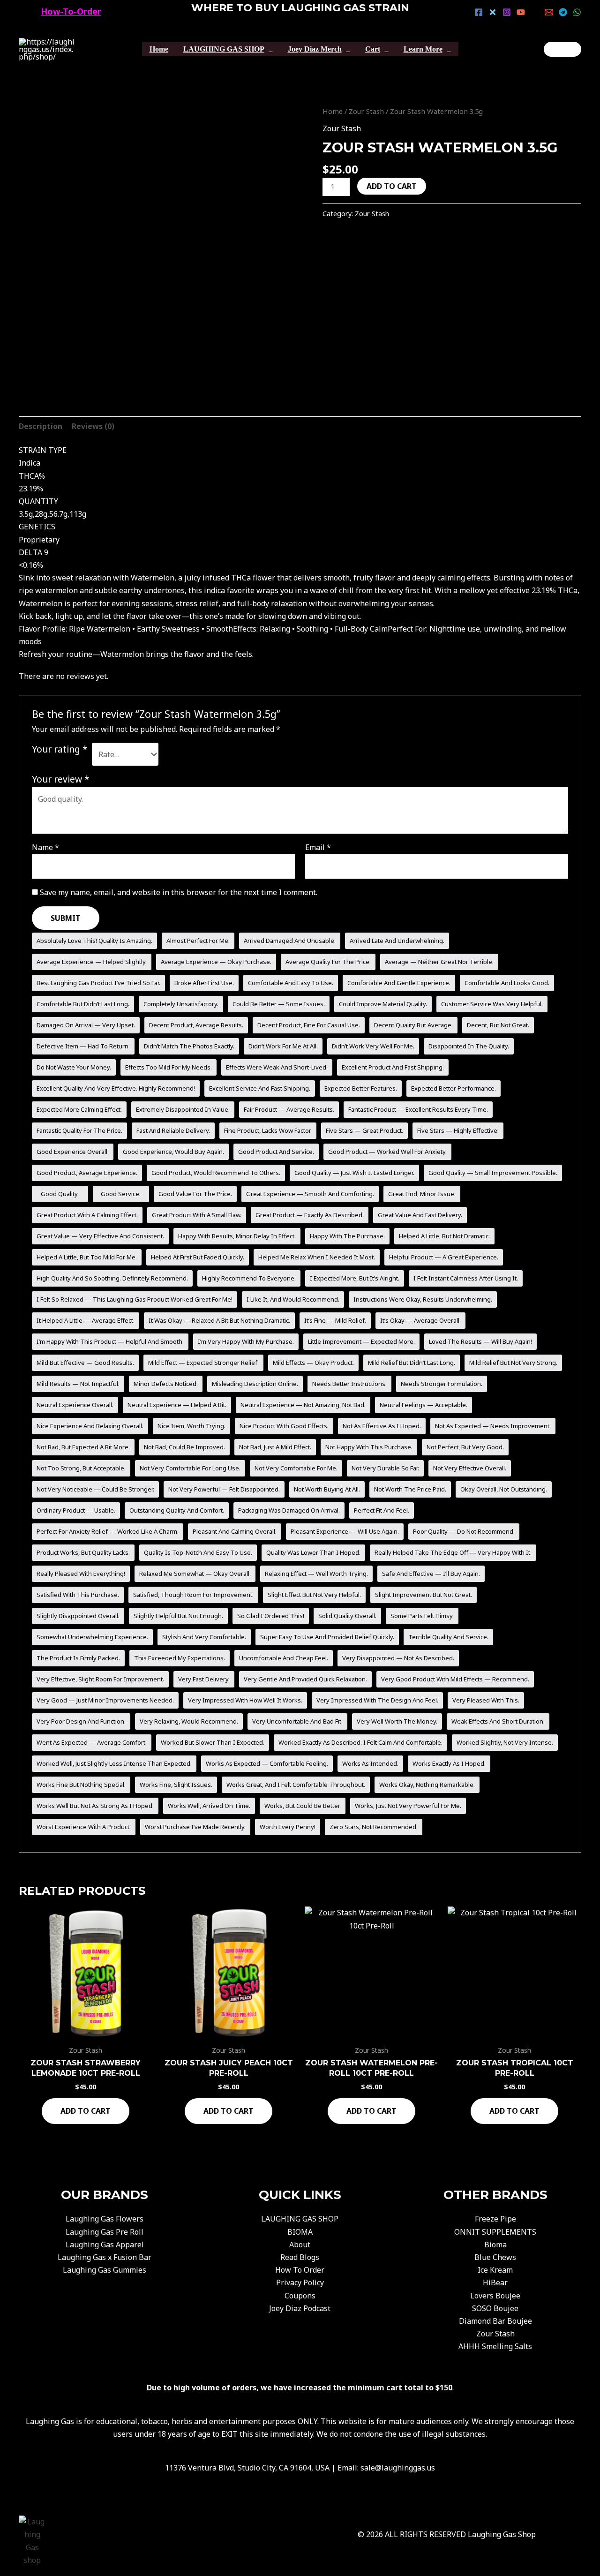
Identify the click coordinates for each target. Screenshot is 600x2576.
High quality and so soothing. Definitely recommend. (112, 1278)
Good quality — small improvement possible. (493, 1173)
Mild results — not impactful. (78, 1384)
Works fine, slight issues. (176, 1785)
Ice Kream (495, 2270)
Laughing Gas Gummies (105, 2270)
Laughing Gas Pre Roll (105, 2232)
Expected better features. (361, 1088)
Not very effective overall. (470, 1468)
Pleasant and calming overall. (235, 1531)
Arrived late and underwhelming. (397, 941)
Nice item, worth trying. (191, 1426)
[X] (493, 12)
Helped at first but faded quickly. (198, 1257)
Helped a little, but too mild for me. (87, 1257)
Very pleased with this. (486, 1700)
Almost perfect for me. (198, 941)
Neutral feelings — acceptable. (424, 1405)
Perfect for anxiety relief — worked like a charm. (108, 1531)
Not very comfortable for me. (296, 1468)
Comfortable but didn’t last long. (83, 1004)
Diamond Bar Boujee (495, 2321)
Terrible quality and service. (448, 1637)
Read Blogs (300, 2257)
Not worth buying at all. (327, 1489)
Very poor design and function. (81, 1721)
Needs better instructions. (349, 1384)
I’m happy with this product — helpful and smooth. (110, 1341)
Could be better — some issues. (279, 1004)
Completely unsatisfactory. (181, 1004)
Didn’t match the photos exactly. (189, 1046)
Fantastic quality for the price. (79, 1130)
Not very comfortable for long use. (190, 1468)
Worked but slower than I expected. (213, 1742)
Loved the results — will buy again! (480, 1341)
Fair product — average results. (289, 1109)
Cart (373, 49)
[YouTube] (521, 12)
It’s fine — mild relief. (335, 1320)
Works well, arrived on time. (209, 1806)
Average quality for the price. (328, 962)
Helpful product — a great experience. (444, 1257)
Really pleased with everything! (81, 1574)
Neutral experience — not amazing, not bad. (303, 1405)
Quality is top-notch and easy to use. (198, 1552)
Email (318, 847)
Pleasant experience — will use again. (345, 1531)
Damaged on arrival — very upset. (86, 1025)
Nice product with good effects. (284, 1426)
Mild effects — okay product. (313, 1363)
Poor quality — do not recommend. (464, 1531)
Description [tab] (41, 426)
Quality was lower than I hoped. (313, 1552)
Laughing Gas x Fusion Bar (105, 2257)
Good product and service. (276, 1152)
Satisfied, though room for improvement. (193, 1595)
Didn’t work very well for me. (373, 1046)
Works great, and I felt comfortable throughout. (296, 1785)
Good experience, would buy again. (173, 1152)
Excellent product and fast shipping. (393, 1067)
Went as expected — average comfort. (92, 1742)
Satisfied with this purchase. (78, 1595)
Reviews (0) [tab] (93, 426)
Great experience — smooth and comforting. (310, 1194)
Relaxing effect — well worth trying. (316, 1574)
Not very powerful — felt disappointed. (224, 1489)
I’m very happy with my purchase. (246, 1341)
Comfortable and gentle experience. (399, 983)
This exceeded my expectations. (180, 1658)
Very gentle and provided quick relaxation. (305, 1679)
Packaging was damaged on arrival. (289, 1510)
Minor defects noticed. (166, 1384)
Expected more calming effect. (79, 1109)
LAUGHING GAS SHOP (224, 49)
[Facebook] (479, 12)
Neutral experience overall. (75, 1405)
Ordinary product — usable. (76, 1510)
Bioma (495, 2245)
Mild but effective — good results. (85, 1363)
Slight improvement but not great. (424, 1595)
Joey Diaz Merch (315, 49)
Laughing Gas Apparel (105, 2245)
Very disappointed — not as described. (398, 1658)
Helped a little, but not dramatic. (444, 1236)
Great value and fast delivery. (420, 1215)
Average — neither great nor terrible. (439, 962)
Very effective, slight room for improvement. (100, 1679)
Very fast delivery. (204, 1679)
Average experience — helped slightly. (92, 962)
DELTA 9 (34, 552)
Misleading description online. (255, 1384)
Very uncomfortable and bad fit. (297, 1721)
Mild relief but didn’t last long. (412, 1363)
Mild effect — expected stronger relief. (203, 1363)
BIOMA (300, 2232)
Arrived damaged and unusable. (290, 941)
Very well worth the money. (397, 1721)
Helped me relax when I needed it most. (317, 1257)
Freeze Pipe (495, 2219)
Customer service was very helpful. (492, 1004)
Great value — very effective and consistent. (100, 1236)
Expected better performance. (454, 1088)
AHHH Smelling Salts (495, 2346)
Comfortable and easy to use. (291, 983)
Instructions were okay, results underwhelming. (423, 1299)
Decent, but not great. (498, 1025)
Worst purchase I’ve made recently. (195, 1827)
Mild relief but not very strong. (513, 1363)
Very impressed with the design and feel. (377, 1700)
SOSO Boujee (495, 2308)
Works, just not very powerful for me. (408, 1806)
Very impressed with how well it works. (245, 1700)
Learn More (423, 49)
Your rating (60, 749)
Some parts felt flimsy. (422, 1616)
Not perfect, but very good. (465, 1447)
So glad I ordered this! (271, 1616)
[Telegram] (563, 12)
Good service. (121, 1194)
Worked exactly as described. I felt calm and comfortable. (360, 1742)
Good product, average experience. (87, 1173)
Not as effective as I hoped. (382, 1426)
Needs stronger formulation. (442, 1384)
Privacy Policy (300, 2282)
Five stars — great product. (364, 1130)
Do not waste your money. (74, 1067)
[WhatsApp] (577, 12)
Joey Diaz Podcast (300, 2308)
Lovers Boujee (495, 2296)
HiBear (495, 2282)
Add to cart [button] (86, 2111)
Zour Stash (366, 111)
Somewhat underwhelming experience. (92, 1637)
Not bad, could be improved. (184, 1447)
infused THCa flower (239, 578)
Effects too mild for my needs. (169, 1067)
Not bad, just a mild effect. (275, 1447)
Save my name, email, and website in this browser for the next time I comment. (179, 892)
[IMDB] (535, 12)
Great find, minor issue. (422, 1194)
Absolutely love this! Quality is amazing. (94, 941)
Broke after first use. (204, 983)
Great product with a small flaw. (197, 1215)
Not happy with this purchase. (369, 1447)
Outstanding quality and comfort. (177, 1510)
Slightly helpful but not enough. (178, 1616)
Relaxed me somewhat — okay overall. (195, 1574)
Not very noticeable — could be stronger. (95, 1489)
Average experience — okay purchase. (216, 962)
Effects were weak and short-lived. (277, 1067)
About (300, 2245)
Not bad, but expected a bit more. (83, 1447)
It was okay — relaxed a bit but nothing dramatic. (219, 1320)
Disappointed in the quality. (469, 1046)
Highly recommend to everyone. (249, 1278)
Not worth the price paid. (410, 1489)
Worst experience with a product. (84, 1827)
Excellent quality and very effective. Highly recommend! (116, 1088)
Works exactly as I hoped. (449, 1763)
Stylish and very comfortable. (204, 1637)
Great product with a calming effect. (87, 1215)
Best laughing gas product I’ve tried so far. (98, 983)
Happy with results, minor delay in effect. (237, 1236)
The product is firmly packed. (78, 1658)
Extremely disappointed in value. (183, 1109)
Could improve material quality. (383, 1004)
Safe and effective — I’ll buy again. (431, 1574)
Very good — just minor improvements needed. (105, 1700)
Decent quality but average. (413, 1025)
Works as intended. (370, 1763)
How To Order (300, 2270)
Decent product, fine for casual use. (309, 1025)
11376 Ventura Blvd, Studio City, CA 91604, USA (247, 2468)
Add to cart (392, 186)
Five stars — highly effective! (458, 1130)
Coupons (300, 2296)
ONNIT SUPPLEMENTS (495, 2232)
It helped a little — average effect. (86, 1320)
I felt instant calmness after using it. (466, 1278)
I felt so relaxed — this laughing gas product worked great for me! (135, 1299)
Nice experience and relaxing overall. (90, 1426)
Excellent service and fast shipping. (260, 1088)
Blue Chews (495, 2257)
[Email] (549, 12)
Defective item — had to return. (83, 1046)
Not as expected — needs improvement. (493, 1426)
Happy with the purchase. (347, 1236)
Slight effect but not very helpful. (314, 1595)
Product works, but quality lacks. (83, 1552)
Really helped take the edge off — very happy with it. (453, 1552)
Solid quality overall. (347, 1616)
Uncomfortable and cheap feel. (284, 1658)
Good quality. (60, 1194)
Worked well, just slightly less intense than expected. (114, 1763)
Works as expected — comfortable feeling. (267, 1763)
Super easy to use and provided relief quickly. (327, 1637)
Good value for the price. (195, 1194)
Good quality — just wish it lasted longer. (354, 1173)
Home (159, 49)
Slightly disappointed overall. (78, 1616)
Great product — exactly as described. (310, 1215)
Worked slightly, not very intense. (505, 1742)
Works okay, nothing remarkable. (427, 1785)
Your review (61, 779)
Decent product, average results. (196, 1025)
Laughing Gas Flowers (105, 2219)
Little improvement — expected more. (361, 1341)
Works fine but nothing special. (81, 1785)
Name (45, 847)
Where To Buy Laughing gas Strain (300, 8)
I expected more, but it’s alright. (355, 1278)
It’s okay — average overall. (420, 1320)
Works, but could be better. (303, 1806)
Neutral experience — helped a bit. (177, 1405)
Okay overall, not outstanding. (504, 1489)
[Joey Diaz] (562, 49)
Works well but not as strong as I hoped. (95, 1806)
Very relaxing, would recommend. (189, 1721)
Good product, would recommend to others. (216, 1173)
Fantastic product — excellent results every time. (418, 1109)
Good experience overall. (73, 1152)
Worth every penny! (288, 1827)
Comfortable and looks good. (507, 983)
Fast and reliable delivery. (173, 1130)
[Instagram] (507, 12)
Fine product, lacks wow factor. (268, 1130)
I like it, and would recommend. (293, 1299)
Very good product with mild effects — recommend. (455, 1679)
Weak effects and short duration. (498, 1721)
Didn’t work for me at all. (283, 1046)
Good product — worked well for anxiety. (387, 1152)
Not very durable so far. (385, 1468)
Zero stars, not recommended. (374, 1827)
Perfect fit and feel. (382, 1510)
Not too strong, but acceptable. (81, 1468)
